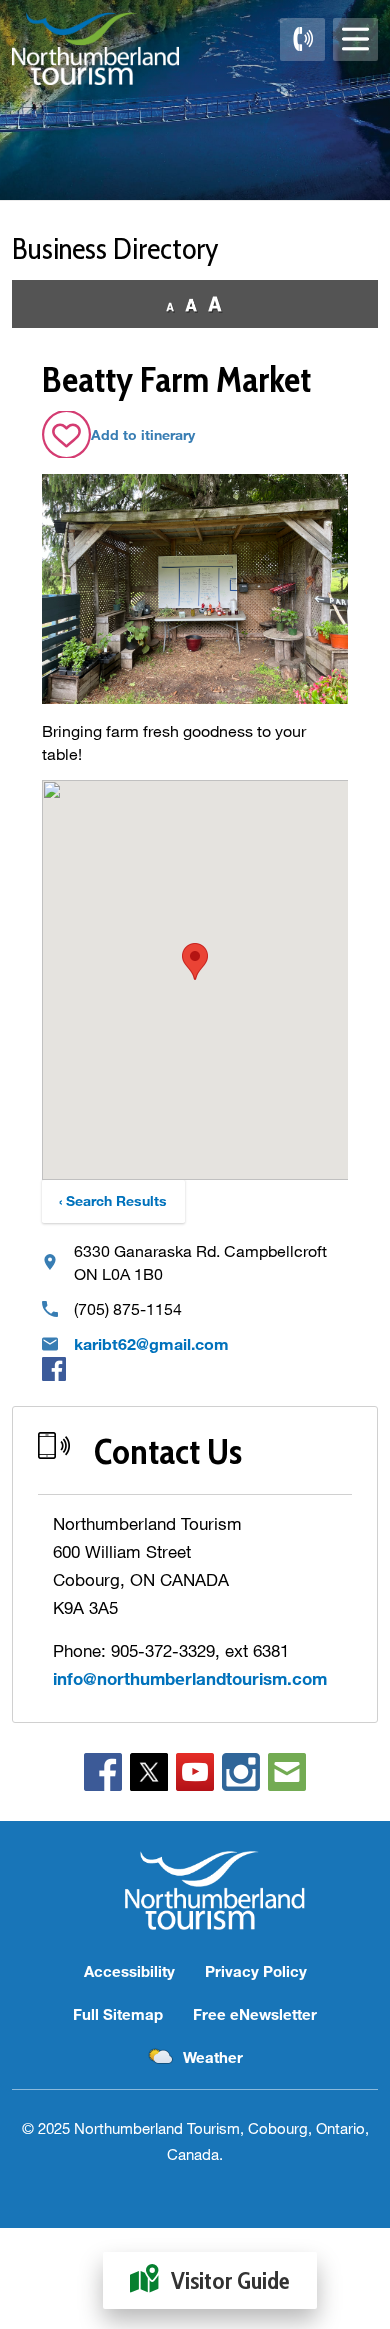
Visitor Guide (230, 2280)
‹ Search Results (113, 1200)
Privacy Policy (256, 1971)
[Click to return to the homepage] (95, 48)
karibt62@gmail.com (151, 1343)
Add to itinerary (143, 434)
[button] (195, 961)
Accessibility (129, 1971)
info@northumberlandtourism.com (190, 1678)
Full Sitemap (118, 2014)
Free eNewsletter (255, 2014)
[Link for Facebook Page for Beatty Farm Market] (54, 1368)
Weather (213, 2057)
